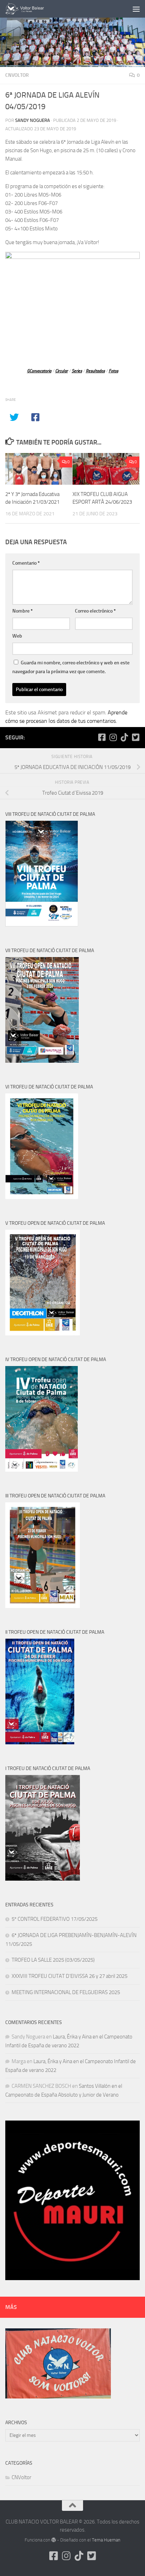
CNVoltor (17, 75)
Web (17, 636)
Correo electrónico (95, 611)
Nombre (23, 611)
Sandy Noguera (33, 120)
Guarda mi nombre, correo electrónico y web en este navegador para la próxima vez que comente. (71, 667)
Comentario (26, 563)
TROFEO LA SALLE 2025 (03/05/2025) (53, 1960)
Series (77, 371)
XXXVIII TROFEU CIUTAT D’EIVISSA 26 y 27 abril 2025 (70, 1976)
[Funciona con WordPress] (54, 2540)
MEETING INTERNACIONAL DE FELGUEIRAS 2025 (66, 1992)
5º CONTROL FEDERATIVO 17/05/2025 (55, 1919)
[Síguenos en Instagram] (113, 737)
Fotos (114, 371)
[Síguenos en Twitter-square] (135, 737)
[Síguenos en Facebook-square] (102, 737)
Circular (62, 371)
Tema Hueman (106, 2540)
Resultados (95, 371)
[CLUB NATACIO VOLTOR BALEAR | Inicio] (32, 9)
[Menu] (136, 9)
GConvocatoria (39, 371)
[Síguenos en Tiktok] (124, 737)
